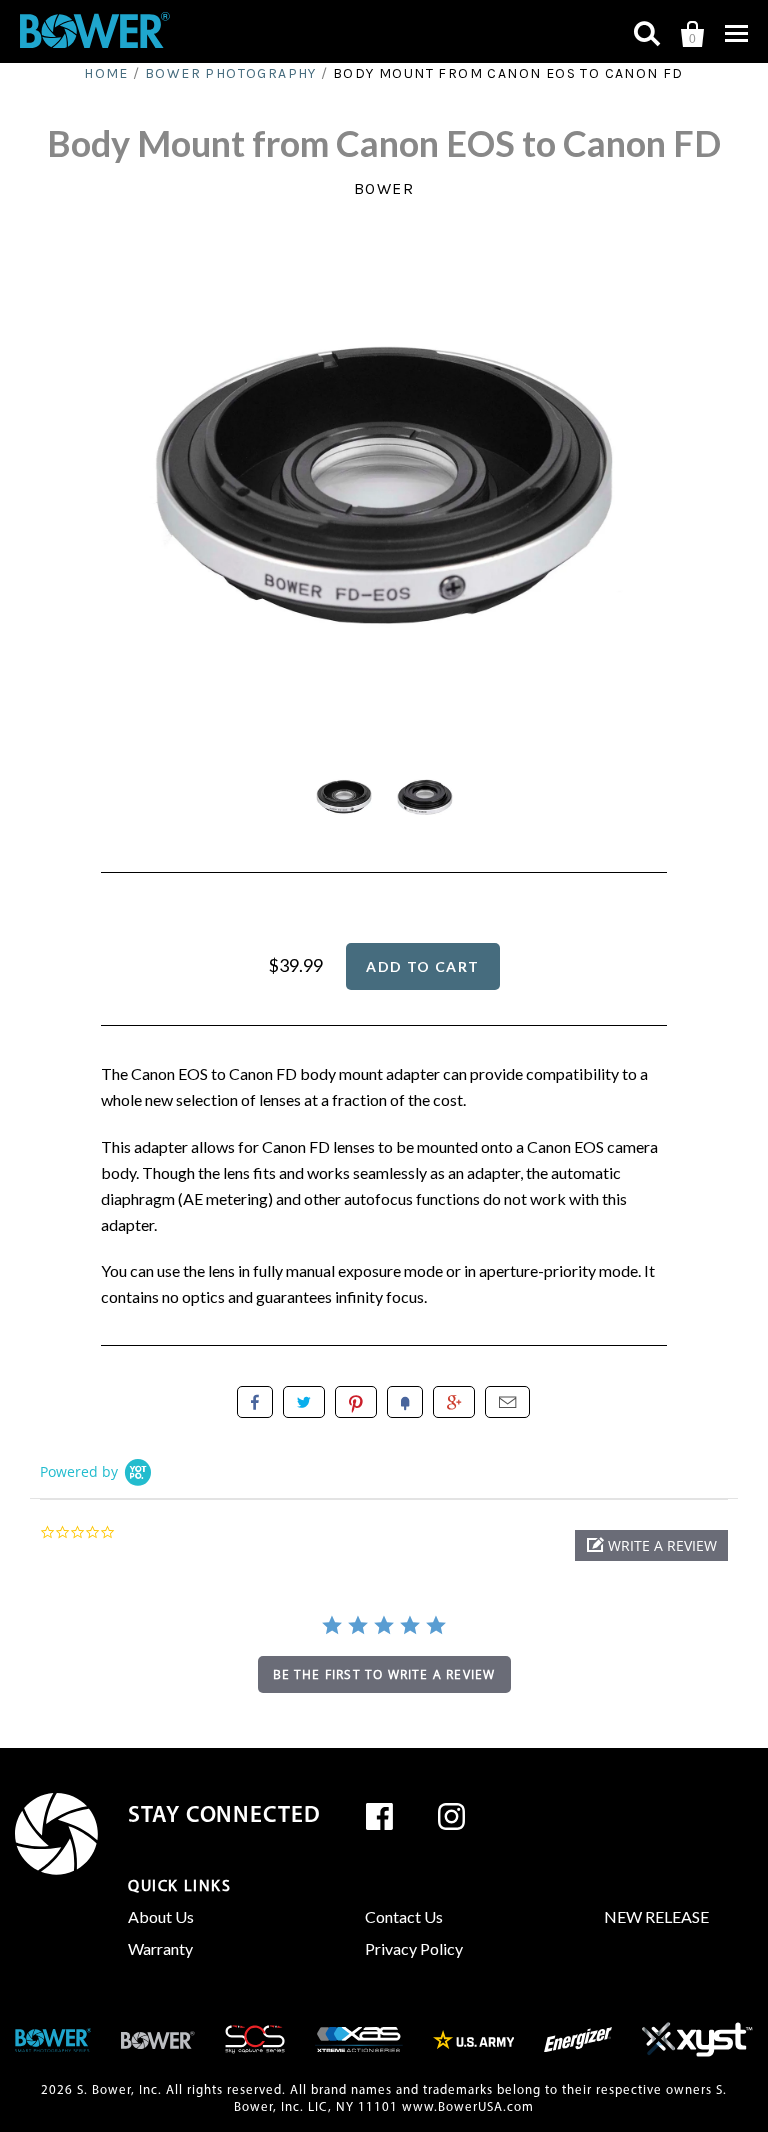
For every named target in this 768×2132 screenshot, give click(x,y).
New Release (656, 1916)
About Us (161, 1916)
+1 (454, 1402)
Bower (384, 188)
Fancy (405, 1402)
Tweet (304, 1402)
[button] (651, 1545)
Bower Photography (231, 73)
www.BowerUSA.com (468, 2107)
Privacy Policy (414, 1948)
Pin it (356, 1402)
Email (507, 1402)
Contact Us (404, 1916)
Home (106, 73)
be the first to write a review (384, 1674)
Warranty (160, 1948)
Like (255, 1402)
